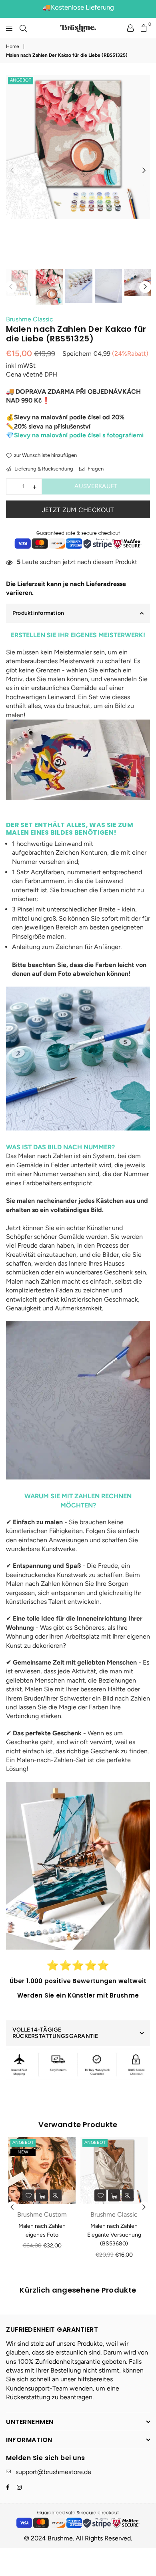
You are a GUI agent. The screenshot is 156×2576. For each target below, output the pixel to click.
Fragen (95, 469)
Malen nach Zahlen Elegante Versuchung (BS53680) (114, 2235)
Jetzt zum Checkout (78, 510)
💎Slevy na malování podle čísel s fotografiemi (75, 435)
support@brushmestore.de (53, 2472)
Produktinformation (38, 613)
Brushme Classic (30, 319)
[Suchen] (23, 28)
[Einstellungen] (130, 28)
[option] (78, 147)
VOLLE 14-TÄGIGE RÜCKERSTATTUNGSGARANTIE (55, 2033)
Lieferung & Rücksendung (43, 469)
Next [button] (144, 171)
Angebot (21, 80)
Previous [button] (12, 171)
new (23, 2152)
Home (13, 46)
